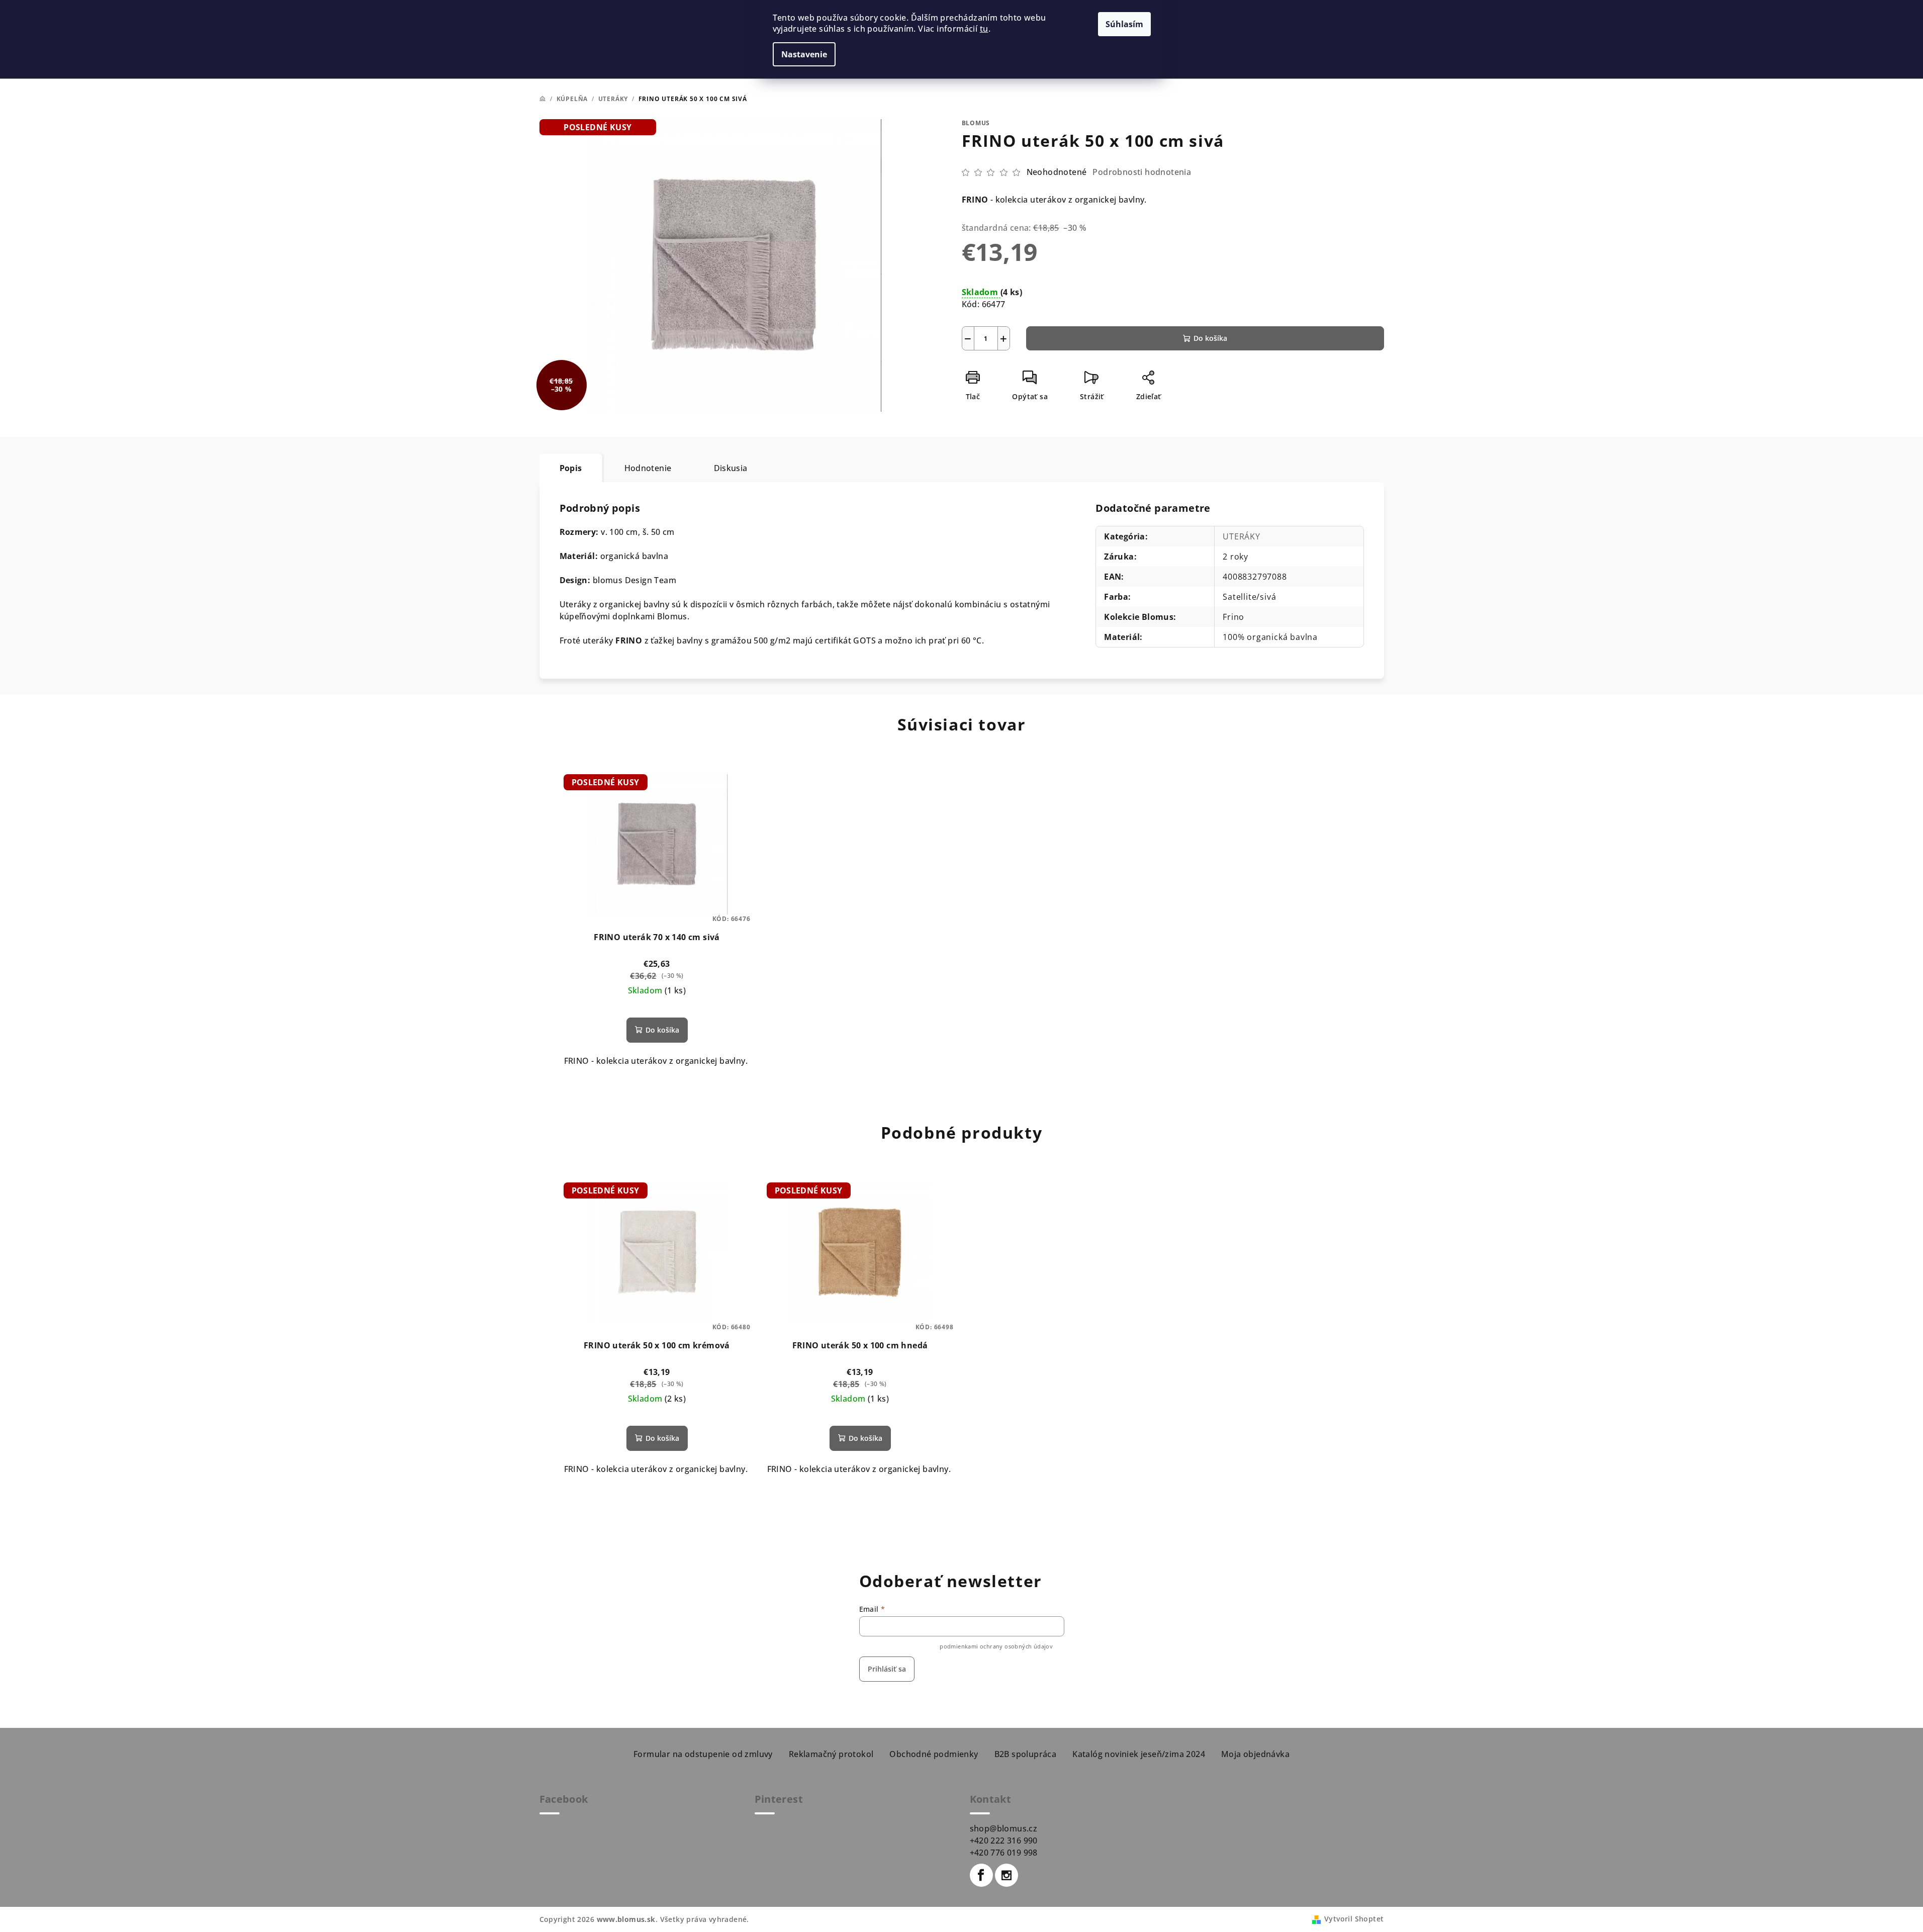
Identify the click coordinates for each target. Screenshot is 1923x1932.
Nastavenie (804, 54)
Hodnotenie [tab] (648, 468)
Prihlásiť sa (887, 1669)
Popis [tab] (571, 468)
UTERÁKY (1242, 536)
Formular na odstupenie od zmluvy (703, 1754)
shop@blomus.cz (1004, 1828)
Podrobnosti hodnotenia (1142, 172)
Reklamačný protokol (831, 1754)
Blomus (976, 123)
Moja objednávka (1255, 1754)
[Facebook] (981, 1875)
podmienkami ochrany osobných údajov (996, 1646)
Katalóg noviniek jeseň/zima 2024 (1139, 1754)
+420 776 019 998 (1004, 1853)
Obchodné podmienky (934, 1754)
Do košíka (1210, 338)
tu (984, 29)
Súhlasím (1124, 24)
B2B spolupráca (1026, 1754)
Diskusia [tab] (731, 468)
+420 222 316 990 (1004, 1841)
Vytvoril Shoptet (1354, 1919)
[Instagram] (1006, 1875)
